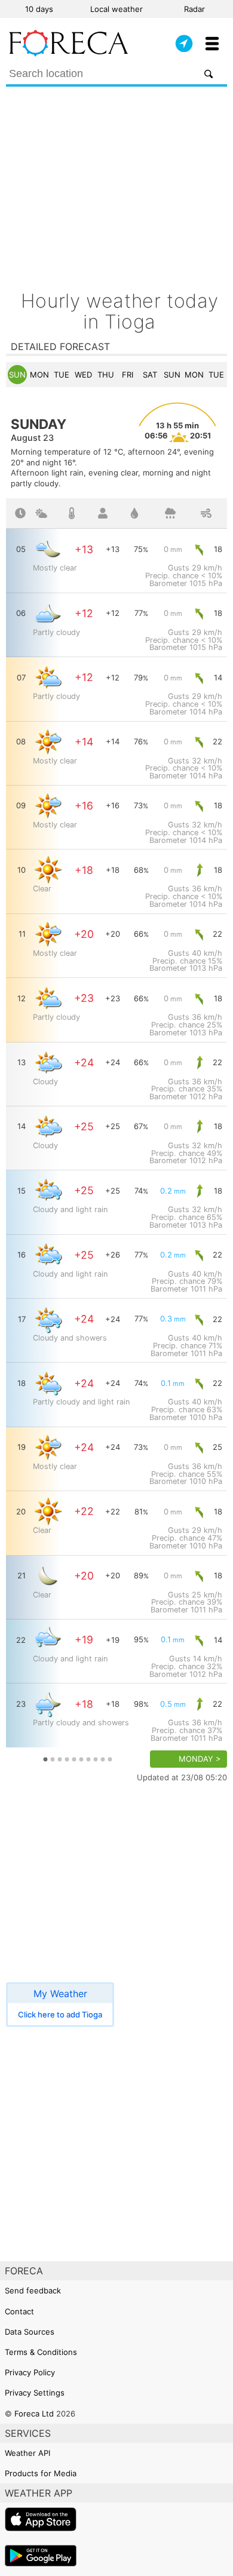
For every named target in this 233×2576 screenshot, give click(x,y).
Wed (83, 375)
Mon (39, 375)
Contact (19, 2311)
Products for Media (41, 2473)
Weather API (27, 2453)
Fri (128, 375)
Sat (150, 375)
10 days (39, 9)
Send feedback (33, 2290)
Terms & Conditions (41, 2352)
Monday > (200, 1759)
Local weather (116, 9)
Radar (194, 9)
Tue (62, 375)
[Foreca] (69, 54)
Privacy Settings (35, 2393)
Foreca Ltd (34, 2414)
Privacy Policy (30, 2372)
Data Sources (30, 2332)
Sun (17, 375)
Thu (106, 375)
